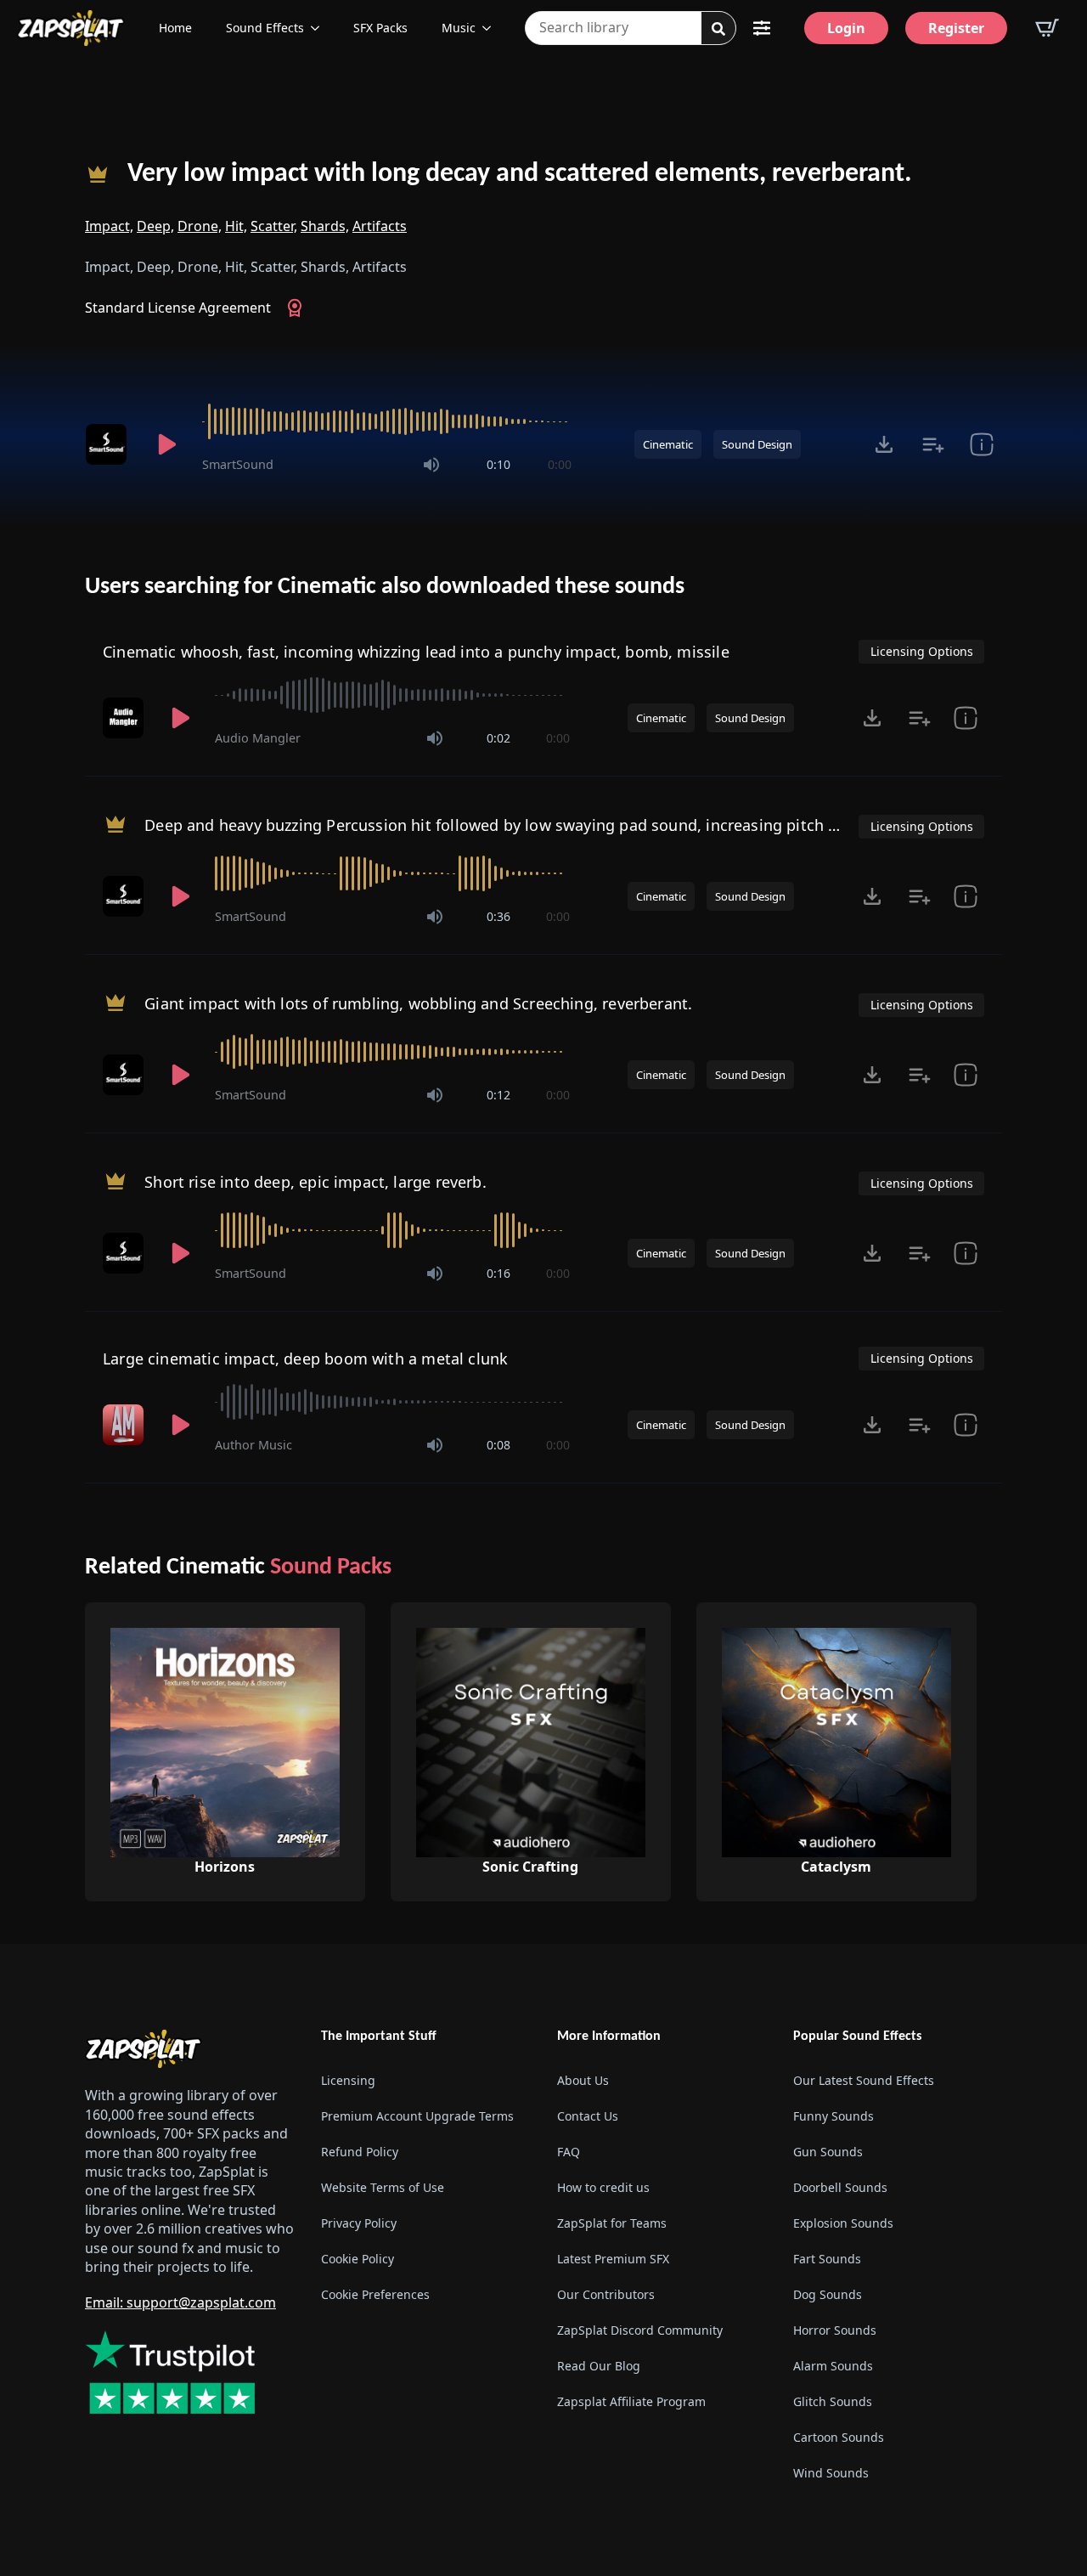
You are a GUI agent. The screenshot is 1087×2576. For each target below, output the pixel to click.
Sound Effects (265, 28)
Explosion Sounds (843, 2223)
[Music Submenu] (492, 28)
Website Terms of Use (383, 2187)
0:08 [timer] (498, 1445)
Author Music (253, 1445)
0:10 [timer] (498, 464)
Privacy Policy (359, 2223)
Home (175, 28)
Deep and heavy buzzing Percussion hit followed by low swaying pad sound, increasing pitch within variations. (550, 825)
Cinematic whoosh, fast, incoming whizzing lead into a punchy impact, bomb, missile (416, 652)
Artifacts (380, 226)
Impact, (109, 226)
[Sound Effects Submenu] (320, 28)
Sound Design (757, 444)
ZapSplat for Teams (612, 2223)
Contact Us (588, 2116)
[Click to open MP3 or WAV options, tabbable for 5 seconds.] (884, 444)
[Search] (718, 29)
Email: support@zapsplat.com (180, 2302)
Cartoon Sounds (839, 2437)
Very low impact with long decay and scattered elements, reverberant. (520, 174)
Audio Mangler (258, 738)
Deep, (155, 226)
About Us (583, 2080)
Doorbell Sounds (840, 2187)
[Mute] (431, 465)
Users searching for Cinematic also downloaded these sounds (385, 587)
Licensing (348, 2080)
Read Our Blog (599, 2366)
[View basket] (1047, 28)
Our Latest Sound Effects (864, 2080)
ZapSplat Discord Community (640, 2330)
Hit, (236, 226)
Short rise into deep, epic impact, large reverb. (315, 1182)
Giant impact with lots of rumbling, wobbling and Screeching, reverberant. (418, 1003)
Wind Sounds (831, 2473)
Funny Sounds (834, 2116)
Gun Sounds (828, 2152)
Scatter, (274, 226)
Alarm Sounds (833, 2366)
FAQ (569, 2152)
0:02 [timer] (498, 738)
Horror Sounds (835, 2330)
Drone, (200, 226)
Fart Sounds (827, 2259)
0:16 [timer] (498, 1273)
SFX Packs (380, 28)
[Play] (166, 444)
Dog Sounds (828, 2294)
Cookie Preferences (375, 2294)
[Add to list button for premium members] (933, 444)
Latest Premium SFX (613, 2259)
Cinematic (668, 444)
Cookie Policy (358, 2259)
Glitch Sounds (833, 2401)
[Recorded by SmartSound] (109, 444)
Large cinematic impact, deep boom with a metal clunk (305, 1359)
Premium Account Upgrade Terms (417, 2116)
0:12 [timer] (498, 1095)
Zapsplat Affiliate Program (631, 2401)
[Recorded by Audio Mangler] (125, 718)
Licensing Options (922, 651)
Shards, (325, 226)
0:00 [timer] (560, 464)
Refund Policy (360, 2152)
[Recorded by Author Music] (125, 1425)
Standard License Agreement (178, 308)
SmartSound (238, 464)
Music (459, 28)
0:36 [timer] (498, 916)
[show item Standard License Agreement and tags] (981, 444)
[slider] (387, 421)
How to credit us (603, 2187)
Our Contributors (606, 2294)
